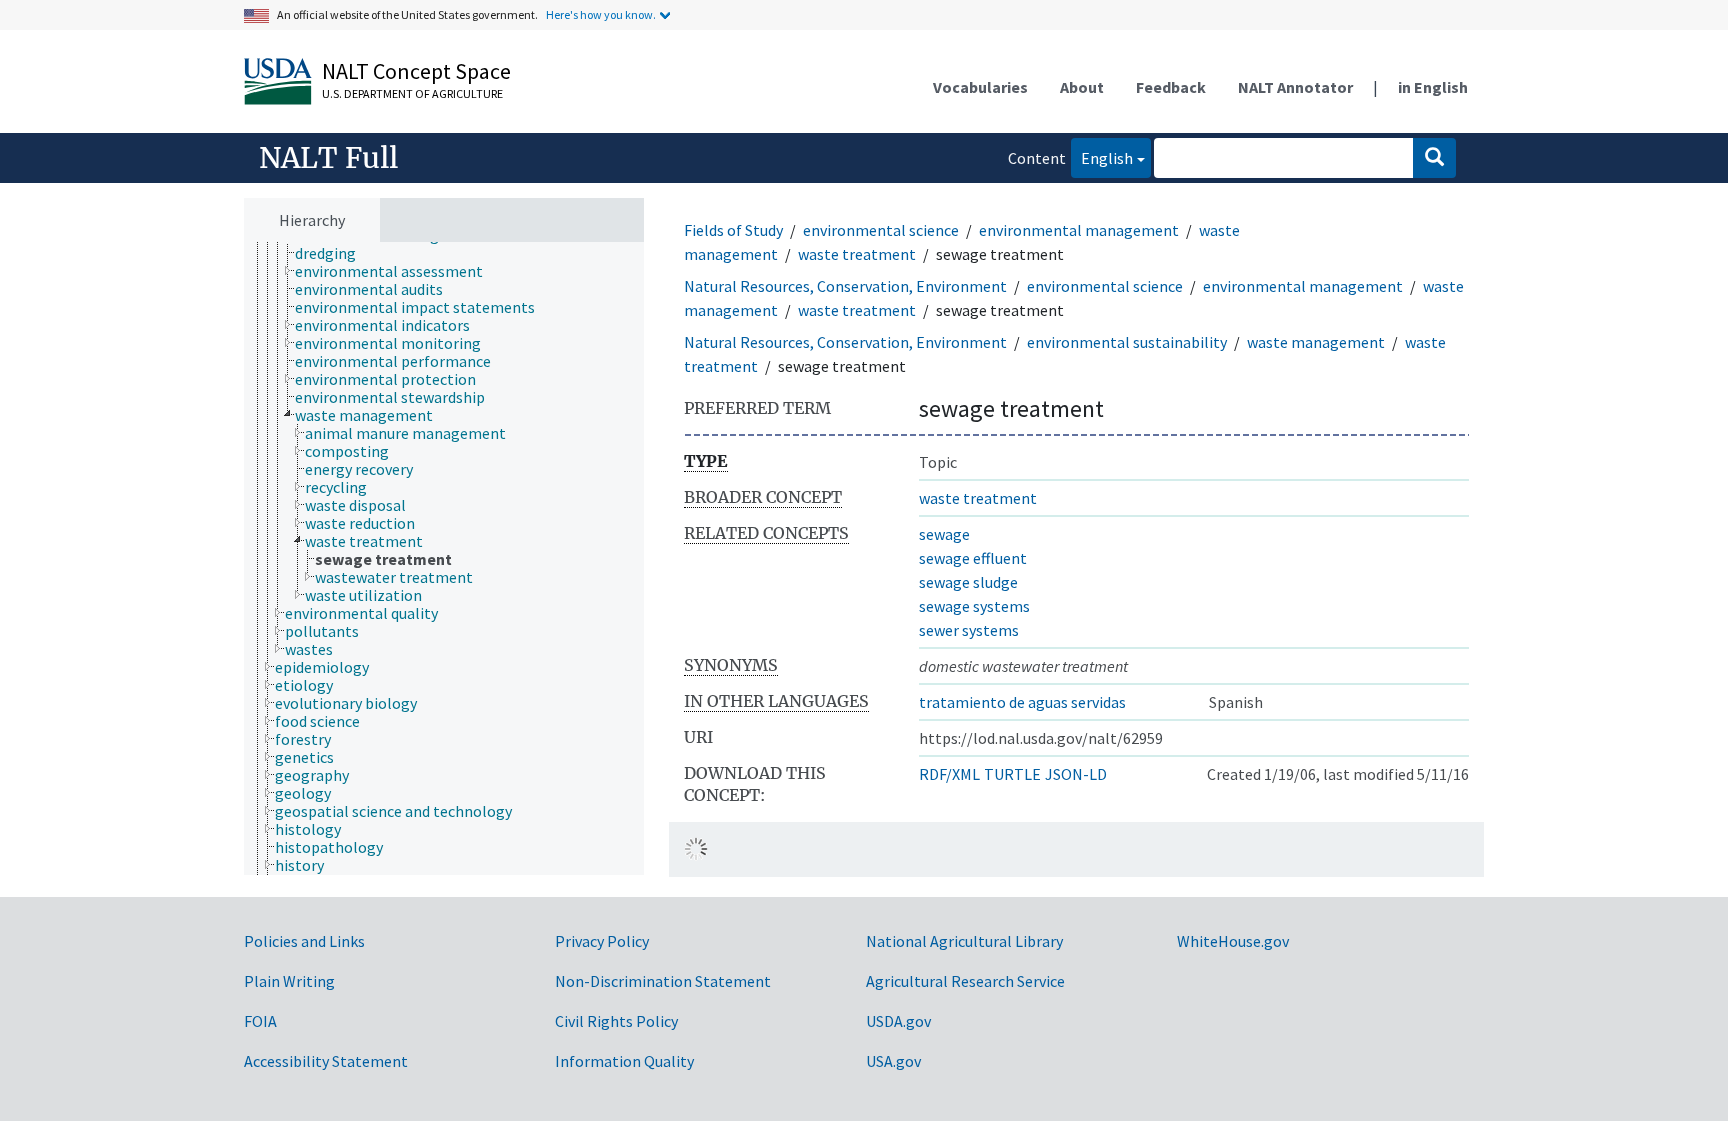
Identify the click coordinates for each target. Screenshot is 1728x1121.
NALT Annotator (1295, 87)
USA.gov (893, 1061)
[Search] (1434, 158)
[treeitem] (334, 253)
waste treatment (857, 254)
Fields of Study (733, 230)
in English (1433, 87)
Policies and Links (304, 941)
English (1102, 157)
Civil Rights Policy (616, 1021)
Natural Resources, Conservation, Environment (845, 286)
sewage (944, 534)
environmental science (881, 230)
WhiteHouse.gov (1233, 941)
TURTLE (1012, 774)
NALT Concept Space (416, 71)
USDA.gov (898, 1021)
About (1082, 87)
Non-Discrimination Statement (663, 981)
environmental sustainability (1127, 342)
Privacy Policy (602, 941)
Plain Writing (289, 981)
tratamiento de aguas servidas (1022, 702)
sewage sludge (968, 582)
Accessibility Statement (326, 1061)
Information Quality (624, 1061)
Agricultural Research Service (965, 981)
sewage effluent (973, 558)
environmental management (1079, 230)
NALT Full (328, 158)
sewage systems (974, 606)
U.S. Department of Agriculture (412, 93)
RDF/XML (949, 774)
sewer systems (969, 630)
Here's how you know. (601, 14)
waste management (1316, 342)
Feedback (1171, 87)
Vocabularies (980, 87)
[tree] (444, 559)
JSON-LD (1076, 774)
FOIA (260, 1021)
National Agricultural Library (964, 941)
